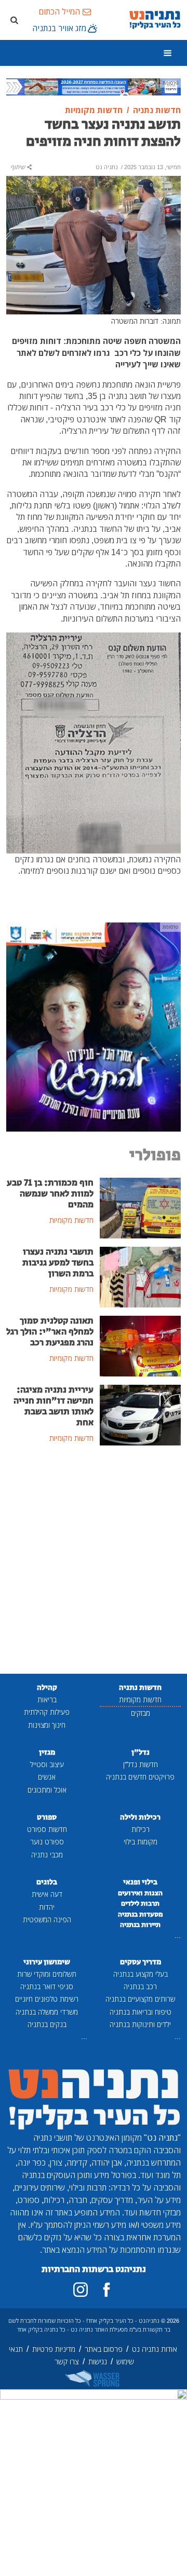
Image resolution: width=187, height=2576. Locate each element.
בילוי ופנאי (140, 1882)
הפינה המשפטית (47, 1919)
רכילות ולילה (140, 1817)
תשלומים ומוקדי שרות (47, 1974)
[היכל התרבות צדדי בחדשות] (94, 1026)
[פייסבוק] (106, 2290)
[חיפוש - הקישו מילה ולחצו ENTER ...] (14, 20)
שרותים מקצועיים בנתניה (140, 1999)
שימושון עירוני (47, 1962)
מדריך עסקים (141, 1962)
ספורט (47, 1817)
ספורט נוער (47, 1842)
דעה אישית (47, 1894)
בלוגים (47, 1882)
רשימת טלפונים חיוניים (47, 1999)
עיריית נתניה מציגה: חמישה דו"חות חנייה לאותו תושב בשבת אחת (54, 1406)
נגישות (98, 2361)
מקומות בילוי (141, 1842)
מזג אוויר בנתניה (59, 28)
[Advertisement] (94, 1561)
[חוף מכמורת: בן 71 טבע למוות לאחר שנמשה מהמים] (140, 1207)
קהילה (47, 1688)
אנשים (47, 1777)
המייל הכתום (59, 11)
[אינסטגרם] (81, 2290)
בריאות (47, 1699)
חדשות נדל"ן (141, 1764)
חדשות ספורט (47, 1829)
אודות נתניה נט (155, 2349)
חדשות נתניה (140, 1688)
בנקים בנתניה (47, 2024)
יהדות (47, 1907)
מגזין (47, 1752)
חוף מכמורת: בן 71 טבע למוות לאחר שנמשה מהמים (50, 1194)
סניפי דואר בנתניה (47, 1986)
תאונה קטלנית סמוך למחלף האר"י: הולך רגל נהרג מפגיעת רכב (50, 1332)
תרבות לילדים (140, 1904)
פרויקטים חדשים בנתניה (140, 1777)
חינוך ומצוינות (47, 1725)
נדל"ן (141, 1752)
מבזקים (141, 1713)
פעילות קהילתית (47, 1712)
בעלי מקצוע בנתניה (141, 1974)
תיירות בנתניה (140, 1925)
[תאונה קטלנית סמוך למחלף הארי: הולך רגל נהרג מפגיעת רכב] (140, 1345)
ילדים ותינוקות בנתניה (140, 2024)
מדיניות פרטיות (54, 2349)
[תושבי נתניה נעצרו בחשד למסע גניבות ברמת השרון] (140, 1276)
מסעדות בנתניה (141, 1914)
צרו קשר (67, 2361)
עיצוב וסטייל (47, 1764)
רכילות (141, 1829)
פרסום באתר (104, 2349)
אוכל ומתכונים (47, 1790)
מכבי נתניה (47, 1855)
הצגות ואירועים (140, 1893)
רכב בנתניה (140, 1986)
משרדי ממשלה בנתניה (47, 2012)
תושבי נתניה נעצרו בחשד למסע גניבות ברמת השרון (58, 1263)
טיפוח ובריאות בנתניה (141, 2012)
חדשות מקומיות (140, 1699)
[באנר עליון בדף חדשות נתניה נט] (94, 86)
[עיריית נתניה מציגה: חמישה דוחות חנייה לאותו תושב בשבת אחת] (140, 1414)
